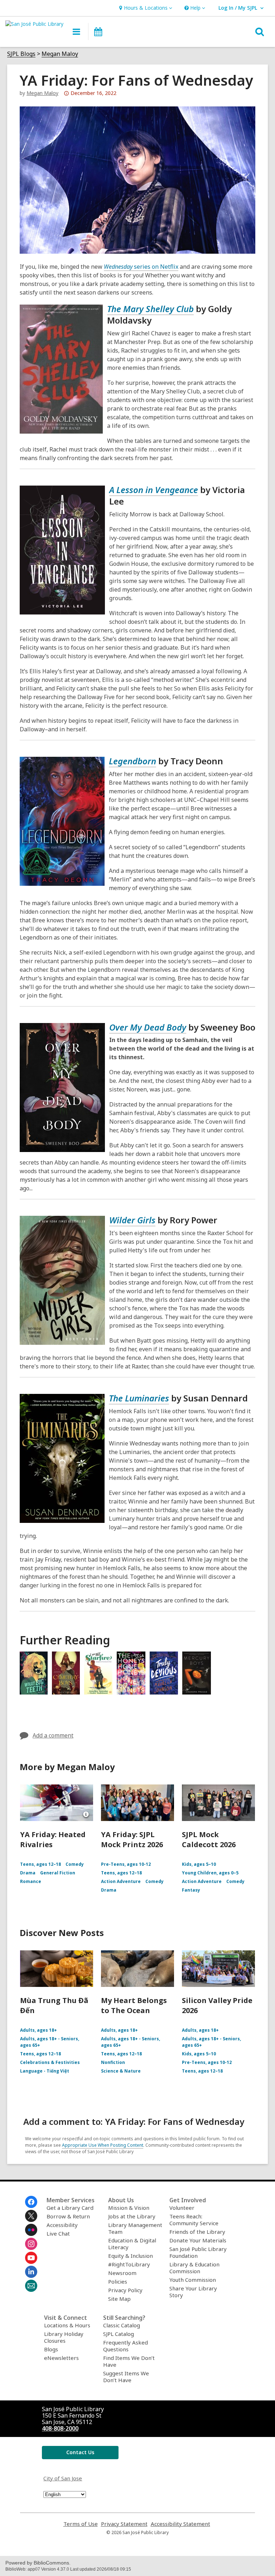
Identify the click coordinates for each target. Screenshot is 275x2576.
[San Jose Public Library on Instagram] (31, 2244)
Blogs (51, 2349)
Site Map (119, 2299)
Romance (31, 1881)
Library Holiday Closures (64, 2337)
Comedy (75, 1864)
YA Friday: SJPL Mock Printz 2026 (132, 1839)
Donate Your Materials (198, 2240)
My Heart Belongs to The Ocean (134, 2005)
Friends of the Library (197, 2232)
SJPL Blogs (21, 54)
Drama (28, 1873)
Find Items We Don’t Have (129, 2361)
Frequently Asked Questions (126, 2346)
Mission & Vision (129, 2208)
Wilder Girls (132, 1220)
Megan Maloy (60, 54)
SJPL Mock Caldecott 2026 (209, 1839)
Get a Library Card (70, 2208)
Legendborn (132, 761)
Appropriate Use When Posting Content (103, 2145)
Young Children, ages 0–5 (210, 1873)
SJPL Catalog (119, 2334)
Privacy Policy (125, 2290)
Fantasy (191, 1890)
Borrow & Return (68, 2216)
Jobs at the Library (132, 2216)
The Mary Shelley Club (150, 309)
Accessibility (62, 2225)
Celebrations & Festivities (50, 2062)
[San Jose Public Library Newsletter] (31, 2286)
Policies (118, 2281)
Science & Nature (121, 2071)
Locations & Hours (67, 2325)
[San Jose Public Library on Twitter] (31, 2216)
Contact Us (80, 2452)
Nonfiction (113, 2062)
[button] (145, 8)
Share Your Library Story (193, 2292)
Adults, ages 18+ (38, 2030)
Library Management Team (135, 2228)
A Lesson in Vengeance (154, 490)
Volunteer (182, 2208)
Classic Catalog (122, 2325)
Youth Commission (193, 2280)
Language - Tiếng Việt (45, 2071)
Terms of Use (81, 2524)
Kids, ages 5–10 (199, 1864)
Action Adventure (121, 1881)
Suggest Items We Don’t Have (126, 2377)
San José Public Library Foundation (198, 2252)
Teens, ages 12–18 (40, 1864)
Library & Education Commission (194, 2268)
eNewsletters (61, 2358)
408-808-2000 (60, 2428)
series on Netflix (141, 267)
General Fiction (58, 1873)
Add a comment (53, 1735)
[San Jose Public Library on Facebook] (31, 2202)
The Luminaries (139, 1398)
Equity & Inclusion (131, 2256)
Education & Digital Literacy (132, 2244)
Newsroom (122, 2273)
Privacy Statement (124, 2524)
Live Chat (58, 2233)
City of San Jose (63, 2478)
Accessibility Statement (180, 2524)
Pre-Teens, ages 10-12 (126, 1864)
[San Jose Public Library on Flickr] (31, 2230)
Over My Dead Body (148, 1027)
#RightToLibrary (129, 2264)
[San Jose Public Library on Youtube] (31, 2258)
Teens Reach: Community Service (194, 2220)
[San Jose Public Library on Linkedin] (31, 2272)
